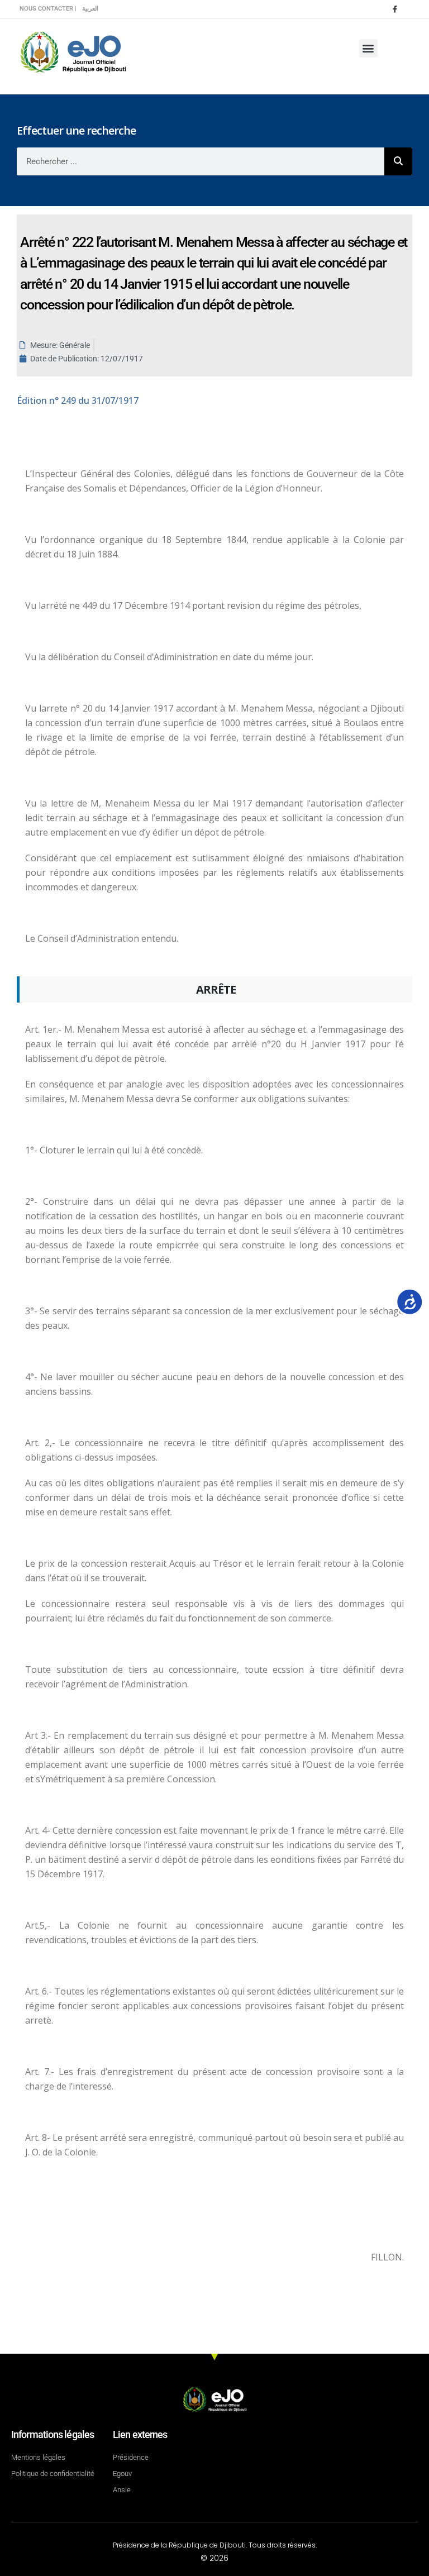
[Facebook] (395, 9)
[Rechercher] (398, 161)
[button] (368, 48)
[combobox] (201, 161)
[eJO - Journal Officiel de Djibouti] (73, 51)
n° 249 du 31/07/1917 (78, 400)
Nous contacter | (48, 9)
